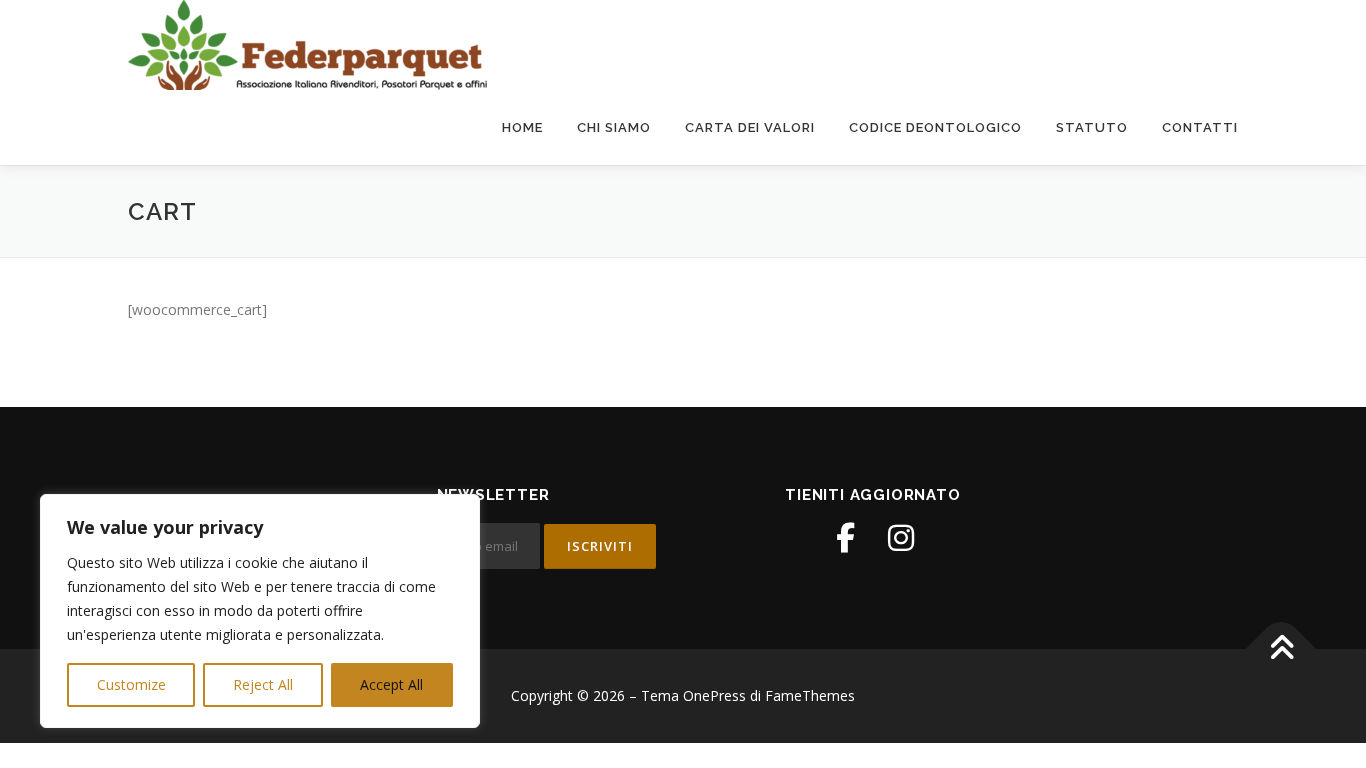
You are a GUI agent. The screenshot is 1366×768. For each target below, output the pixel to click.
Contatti (1200, 127)
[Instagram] (901, 538)
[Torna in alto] (1281, 649)
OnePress (714, 695)
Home (522, 127)
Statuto (1092, 127)
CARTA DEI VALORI (750, 127)
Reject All (263, 684)
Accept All (391, 684)
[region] (260, 611)
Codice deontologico (935, 127)
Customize (131, 684)
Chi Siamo (614, 127)
